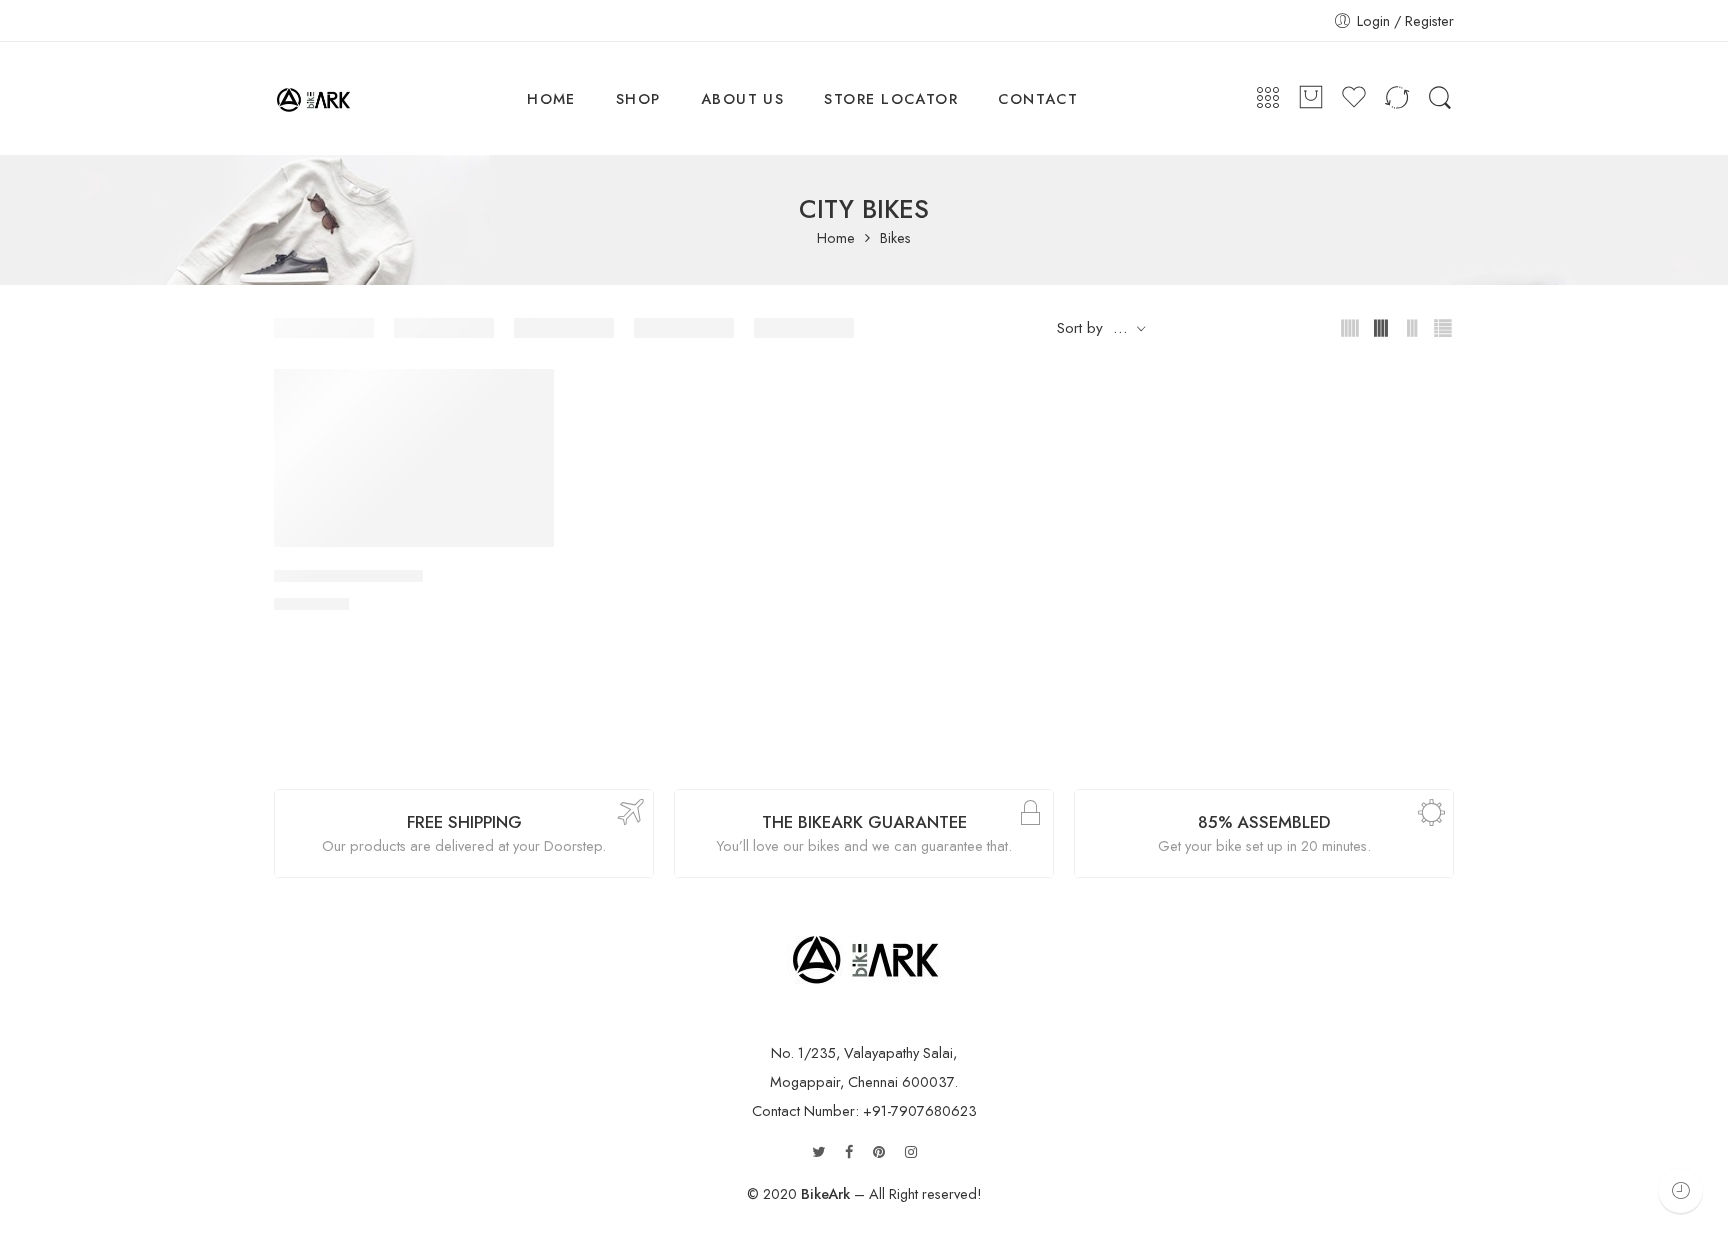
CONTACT (1038, 98)
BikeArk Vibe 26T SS (348, 576)
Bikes (895, 238)
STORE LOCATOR (891, 98)
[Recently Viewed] (1680, 1190)
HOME (551, 98)
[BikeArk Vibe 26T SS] (414, 458)
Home (836, 238)
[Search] (1440, 98)
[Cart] (1311, 98)
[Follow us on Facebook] (849, 1152)
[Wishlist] (525, 397)
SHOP (638, 98)
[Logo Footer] (864, 955)
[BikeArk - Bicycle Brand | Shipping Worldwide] (313, 99)
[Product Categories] (1268, 98)
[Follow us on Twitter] (818, 1152)
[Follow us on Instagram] (911, 1152)
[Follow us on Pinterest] (879, 1152)
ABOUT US (743, 98)
